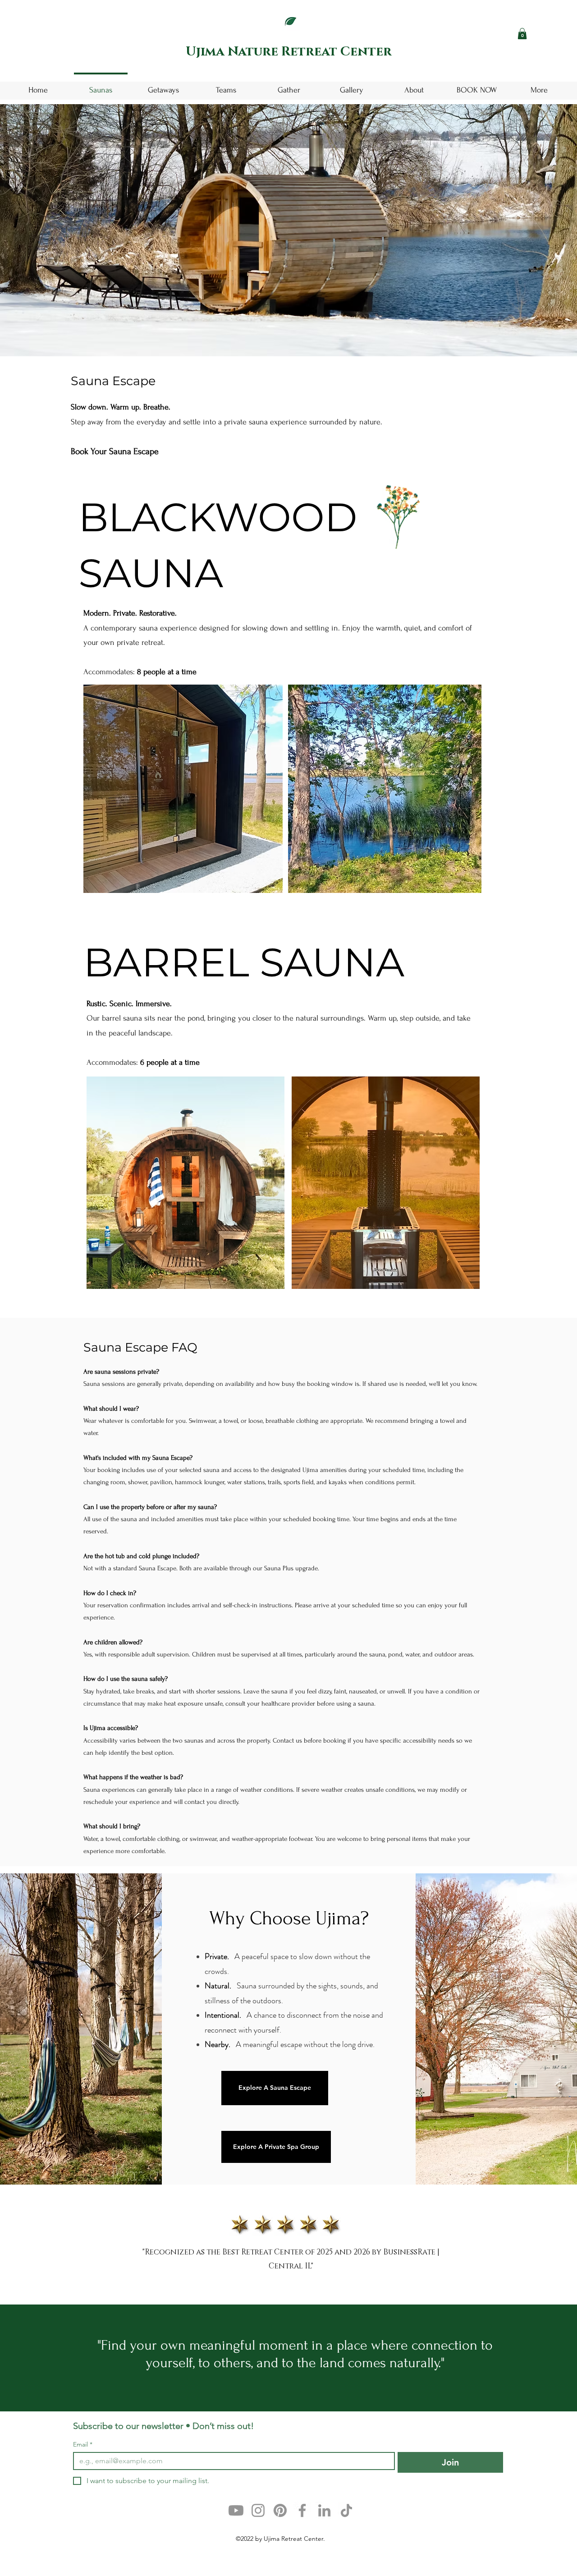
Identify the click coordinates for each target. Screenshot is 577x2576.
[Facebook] (302, 2510)
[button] (522, 34)
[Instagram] (258, 2510)
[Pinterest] (280, 2510)
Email (83, 2445)
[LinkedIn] (324, 2510)
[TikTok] (346, 2510)
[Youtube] (236, 2510)
